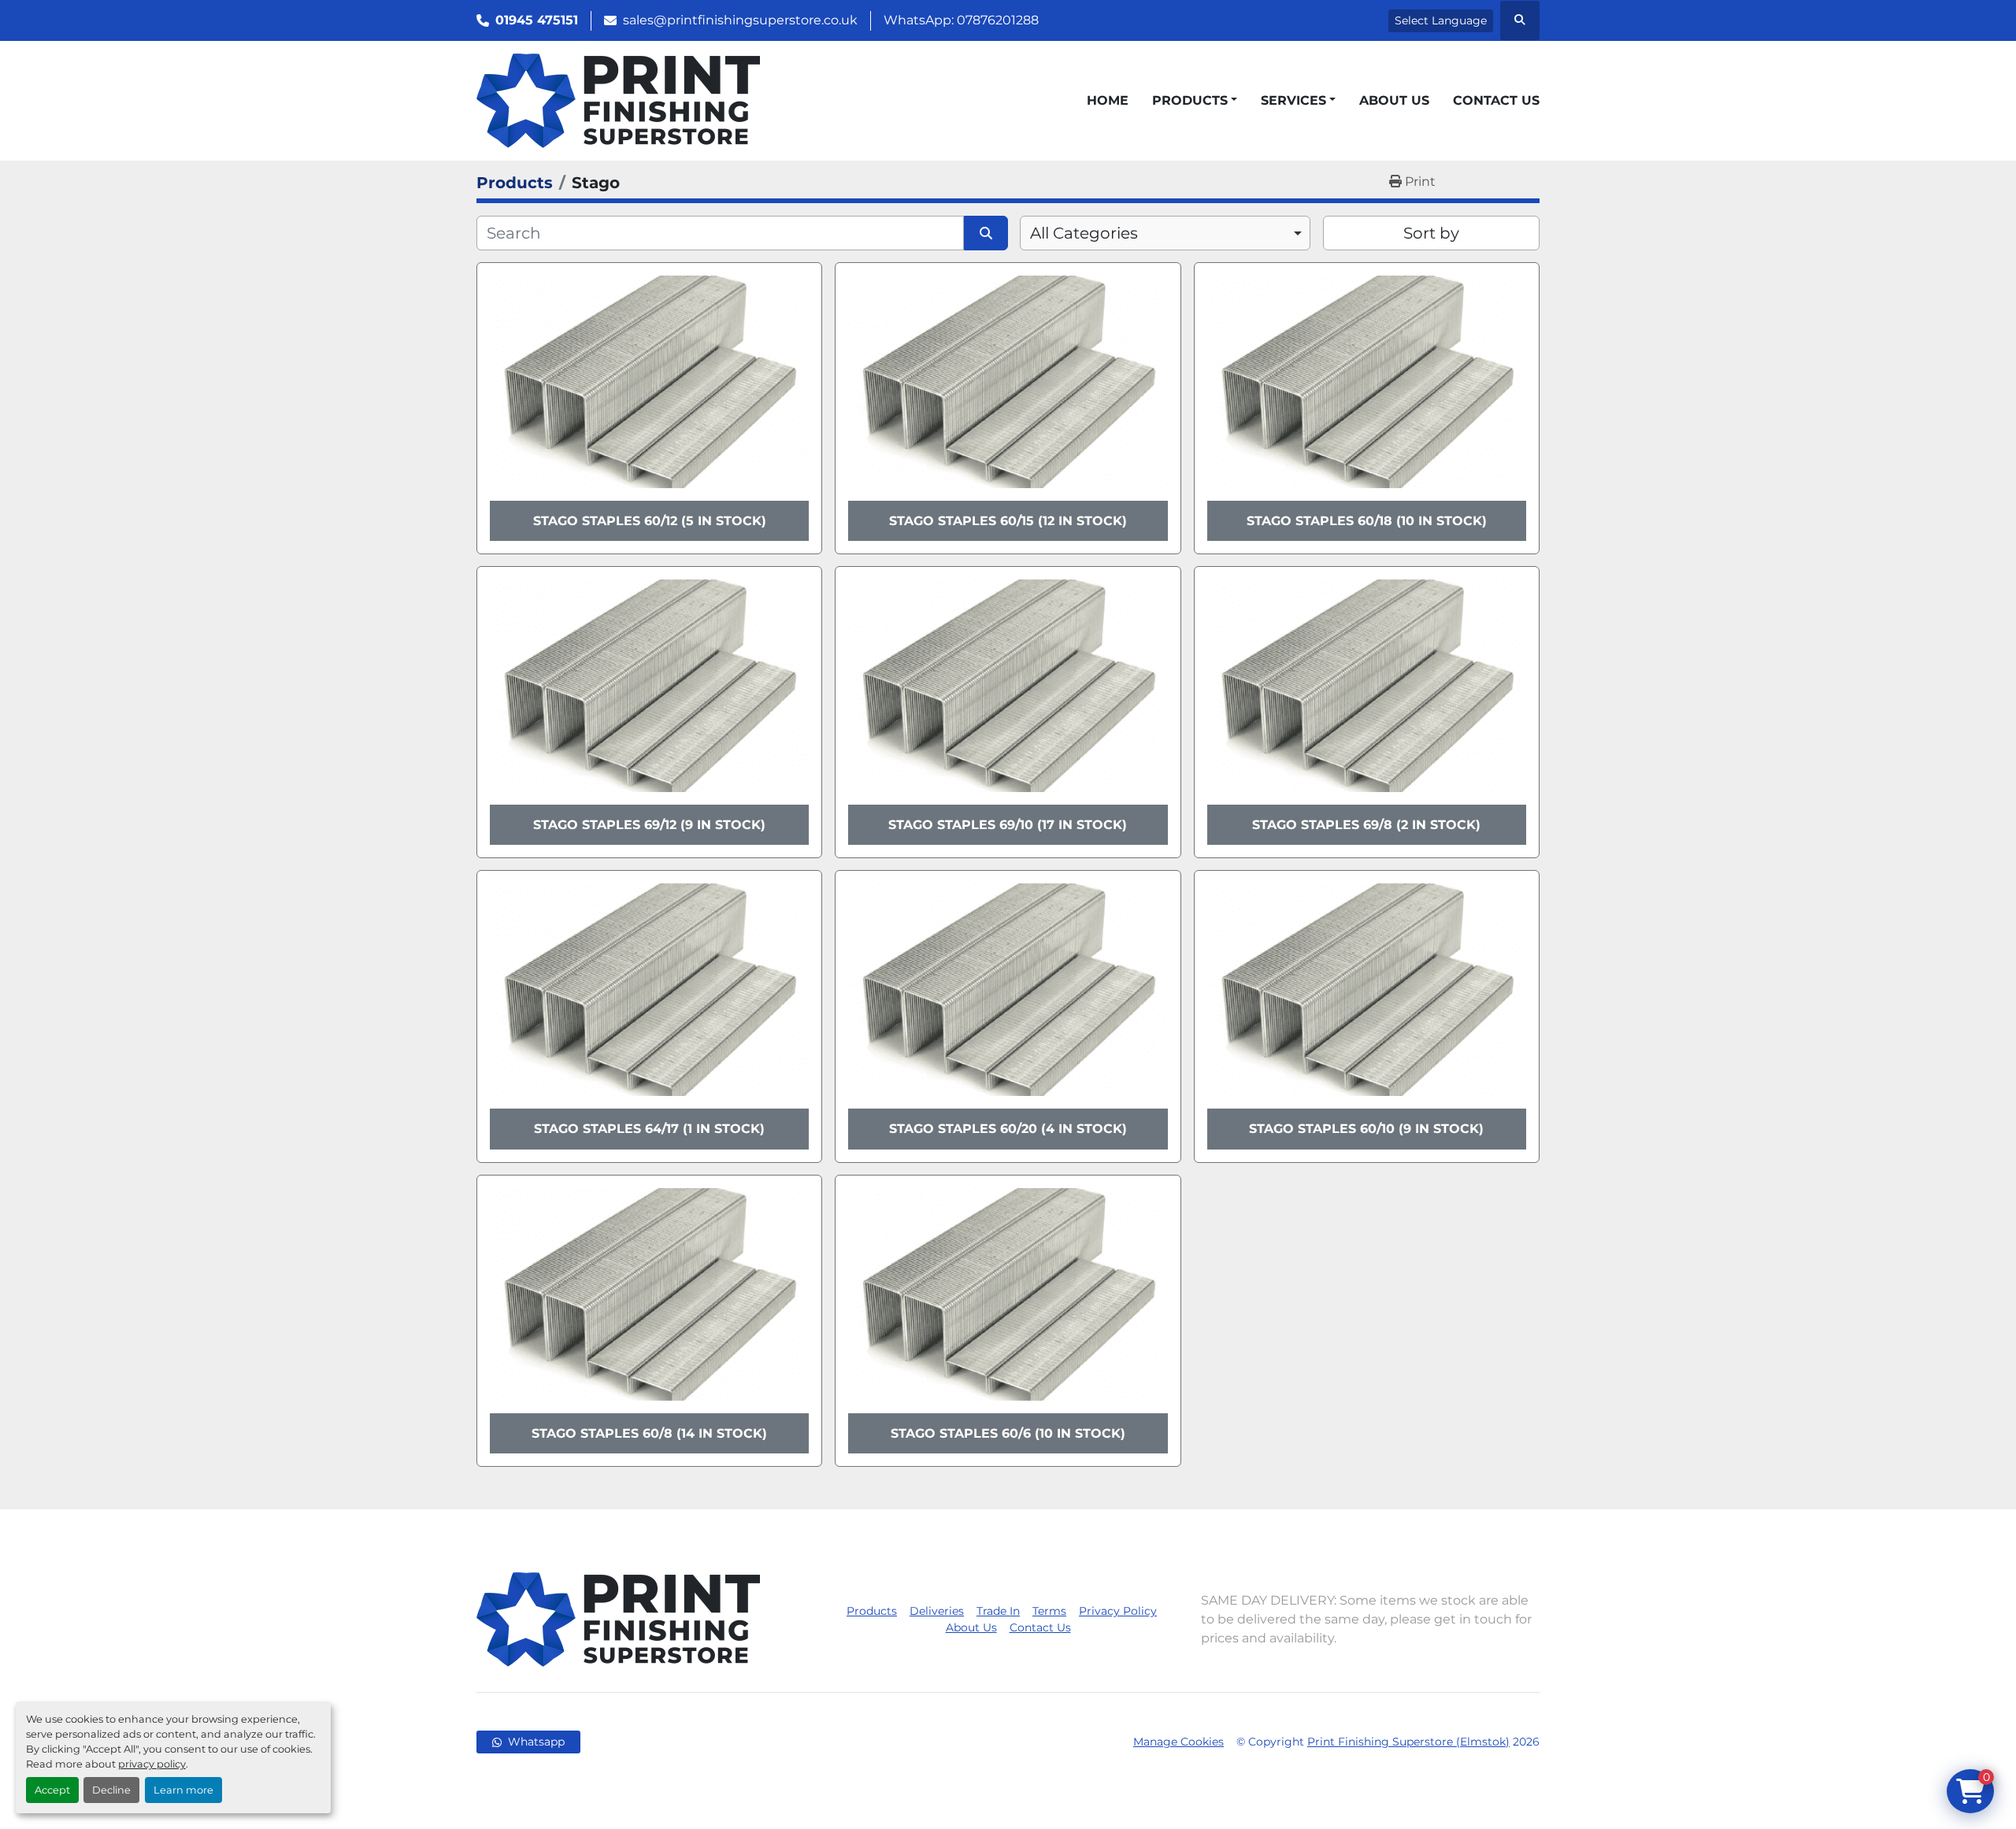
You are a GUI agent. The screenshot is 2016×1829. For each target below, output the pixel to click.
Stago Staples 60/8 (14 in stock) (649, 1433)
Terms (1049, 1611)
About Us (1394, 100)
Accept (52, 1790)
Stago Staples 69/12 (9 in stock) (649, 825)
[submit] (986, 233)
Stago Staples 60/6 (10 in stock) (1008, 1433)
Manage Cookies (1178, 1742)
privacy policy (152, 1764)
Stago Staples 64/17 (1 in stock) (649, 1129)
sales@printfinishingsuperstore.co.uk (740, 20)
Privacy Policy (1118, 1611)
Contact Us (1496, 100)
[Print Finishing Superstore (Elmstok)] (618, 1618)
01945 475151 (537, 20)
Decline (111, 1790)
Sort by (1431, 233)
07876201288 (998, 20)
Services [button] (1293, 100)
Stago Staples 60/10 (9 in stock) (1366, 1129)
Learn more (183, 1790)
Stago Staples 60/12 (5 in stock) (650, 521)
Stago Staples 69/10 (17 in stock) (1008, 825)
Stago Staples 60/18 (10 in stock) (1367, 521)
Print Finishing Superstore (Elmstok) (1408, 1742)
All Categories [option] (1084, 233)
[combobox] (1165, 233)
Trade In (998, 1611)
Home (1108, 100)
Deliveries (937, 1611)
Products (1190, 100)
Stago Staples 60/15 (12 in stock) (1008, 521)
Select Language (1441, 20)
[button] (1195, 101)
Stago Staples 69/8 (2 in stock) (1366, 825)
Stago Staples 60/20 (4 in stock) (1008, 1129)
